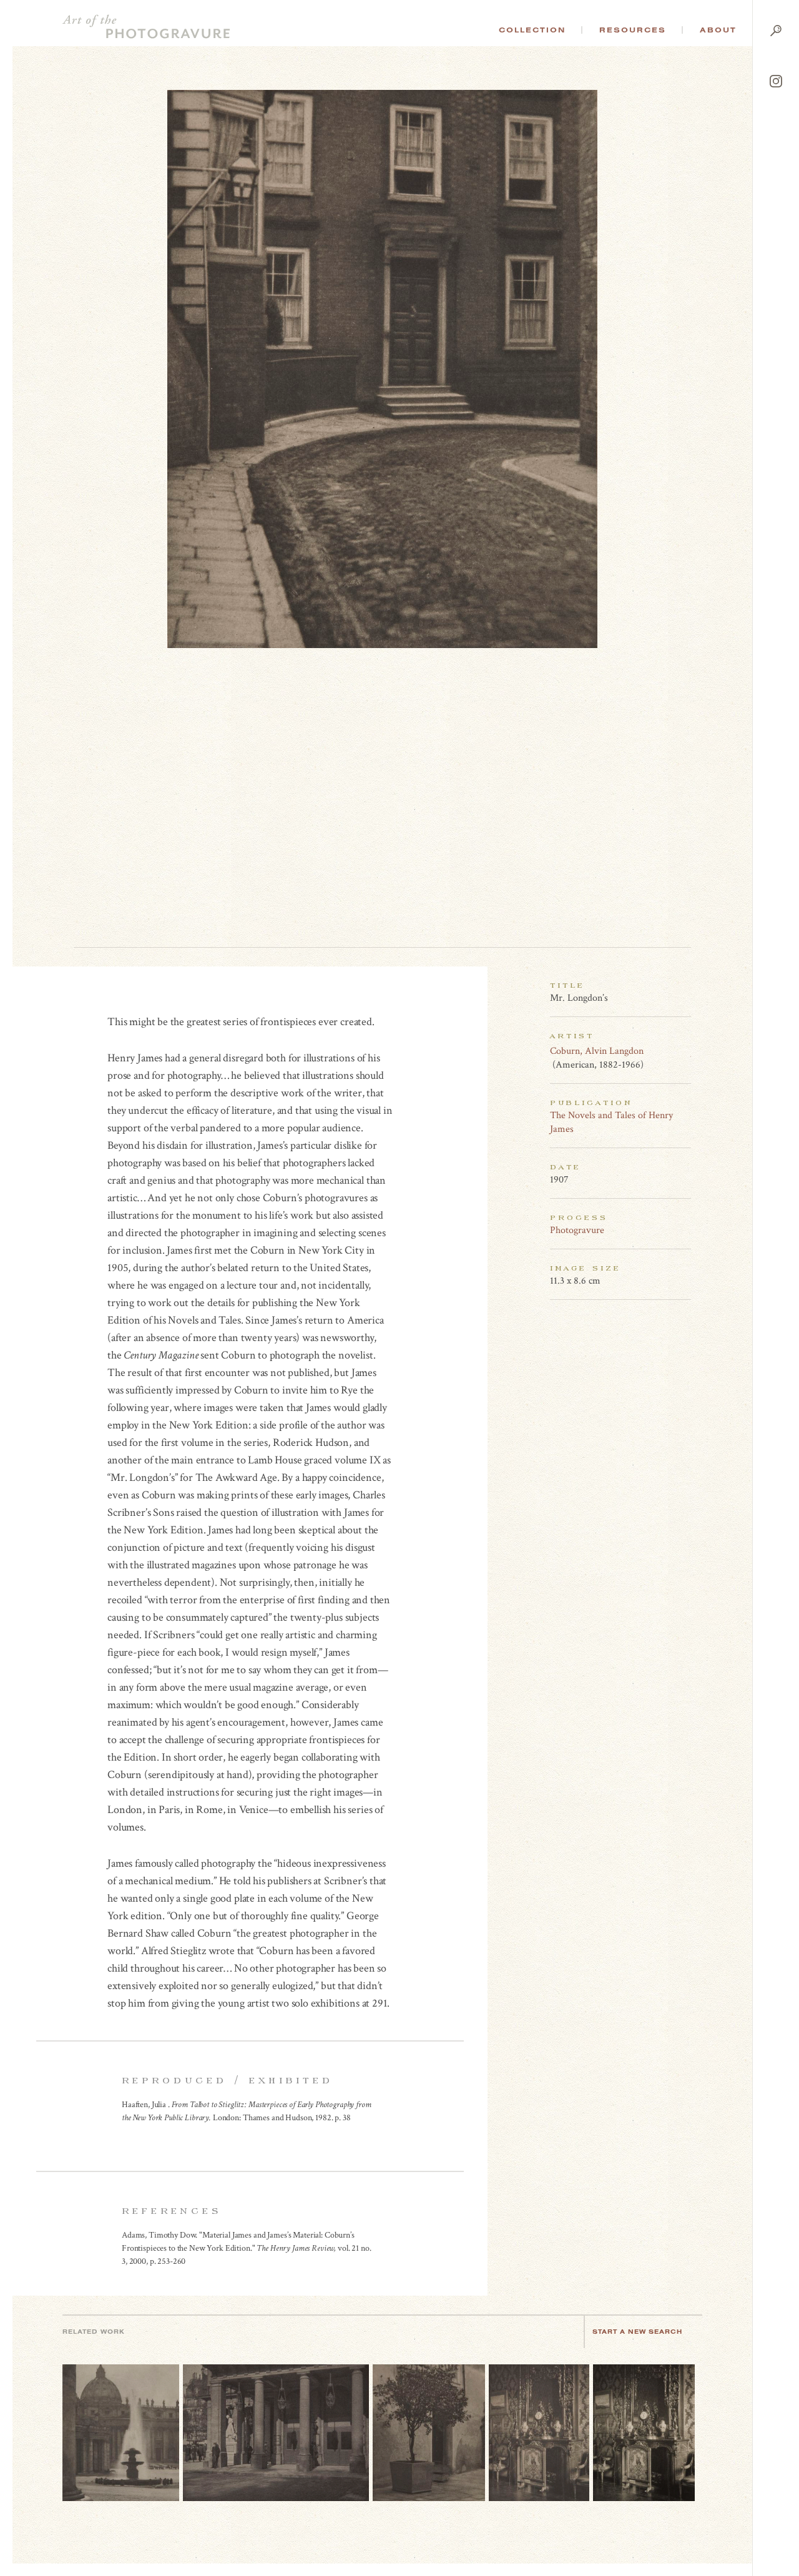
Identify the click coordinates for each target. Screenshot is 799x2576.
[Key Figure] (684, 1051)
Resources (633, 30)
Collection (532, 30)
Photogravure (577, 1230)
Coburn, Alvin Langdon (597, 1051)
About (718, 30)
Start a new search (637, 2332)
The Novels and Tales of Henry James (611, 1122)
